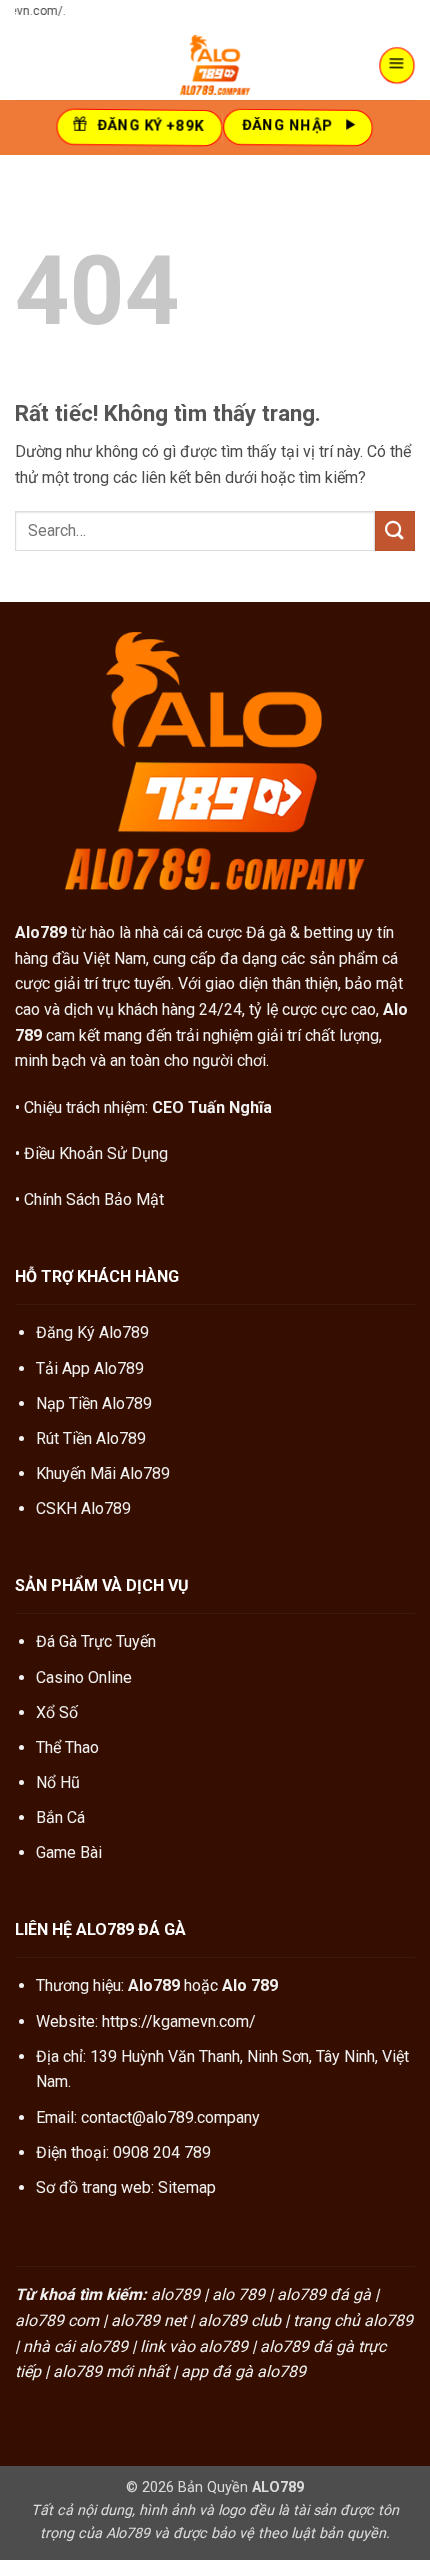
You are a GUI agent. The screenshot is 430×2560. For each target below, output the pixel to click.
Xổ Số (57, 1712)
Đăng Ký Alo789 (92, 1332)
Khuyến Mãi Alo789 (103, 1473)
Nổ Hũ (58, 1782)
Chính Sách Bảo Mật (94, 1199)
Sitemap (187, 2187)
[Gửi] (395, 530)
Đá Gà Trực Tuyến (96, 1641)
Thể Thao (67, 1747)
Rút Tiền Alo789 (91, 1438)
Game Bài (69, 1852)
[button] (397, 64)
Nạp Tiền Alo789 (94, 1403)
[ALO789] (215, 65)
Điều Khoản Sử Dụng (96, 1153)
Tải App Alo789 (90, 1368)
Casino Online (84, 1677)
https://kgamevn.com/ (179, 2021)
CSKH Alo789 (83, 1508)
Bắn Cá (60, 1817)
